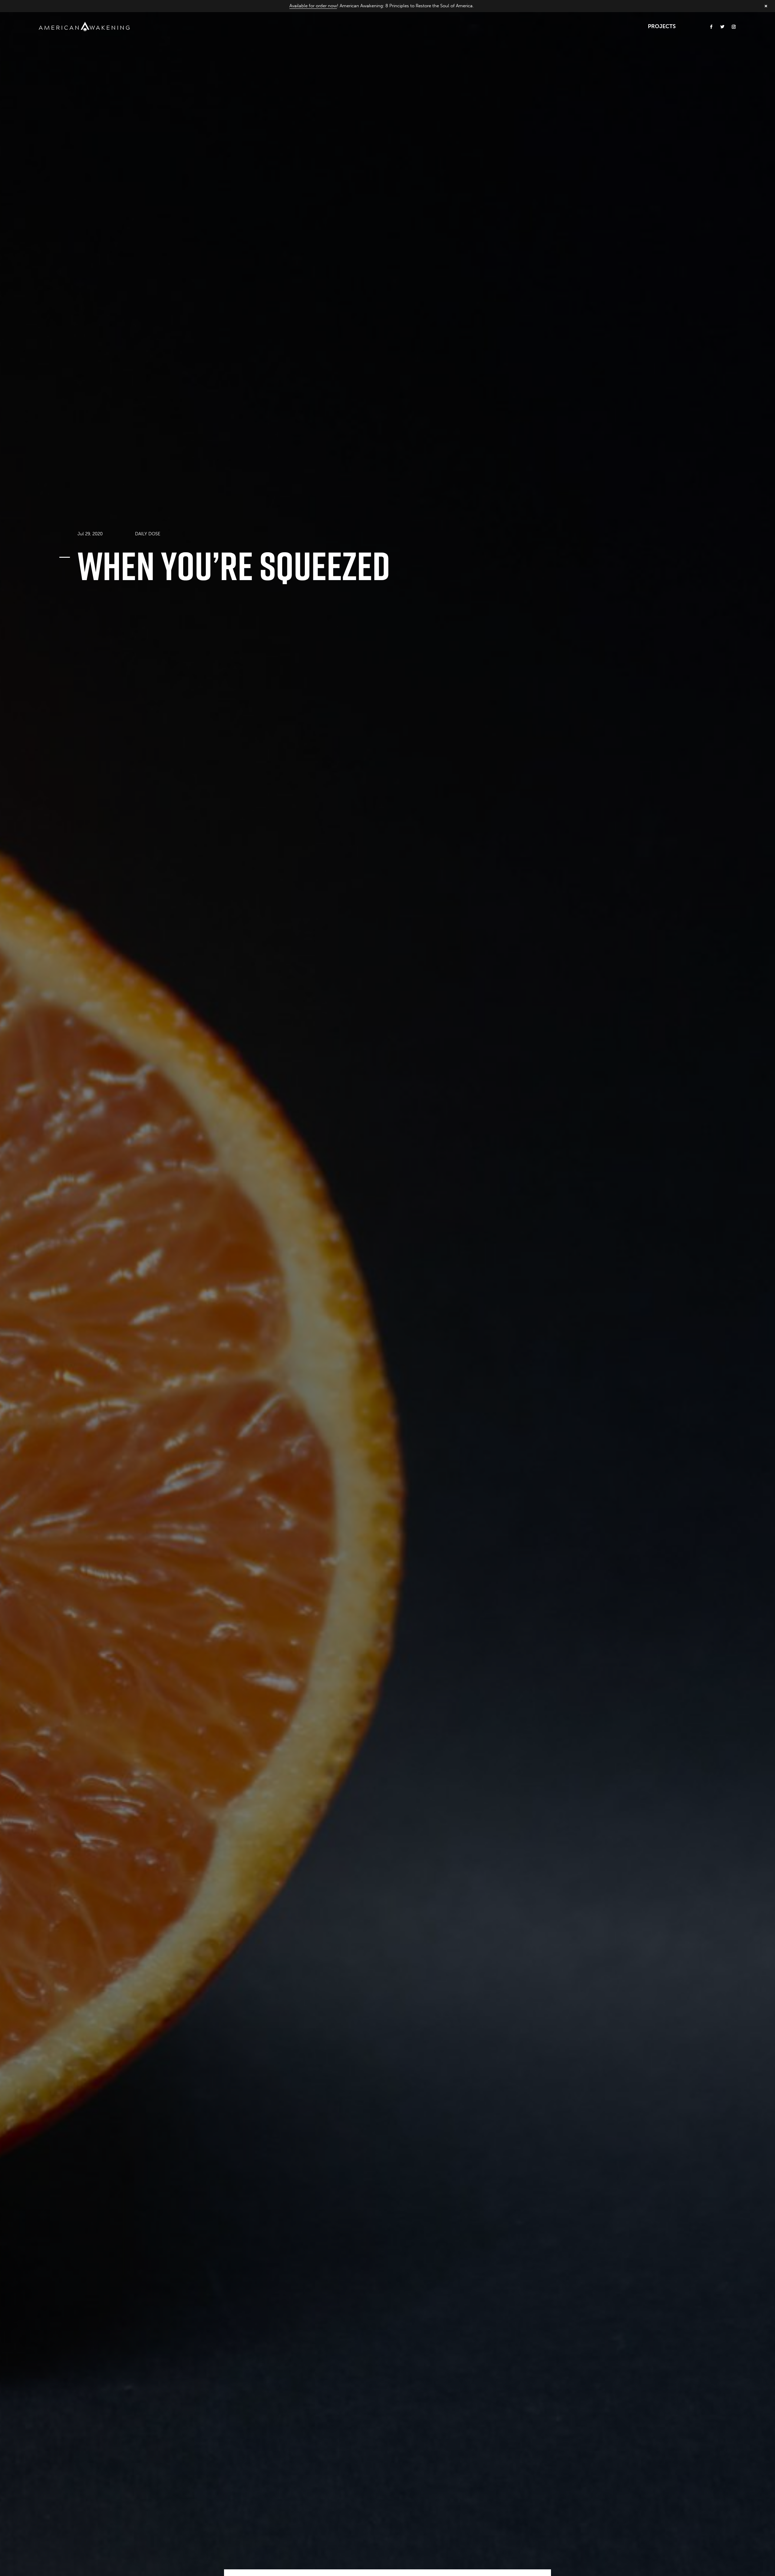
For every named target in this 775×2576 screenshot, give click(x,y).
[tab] (148, 533)
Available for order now (313, 6)
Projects (662, 26)
